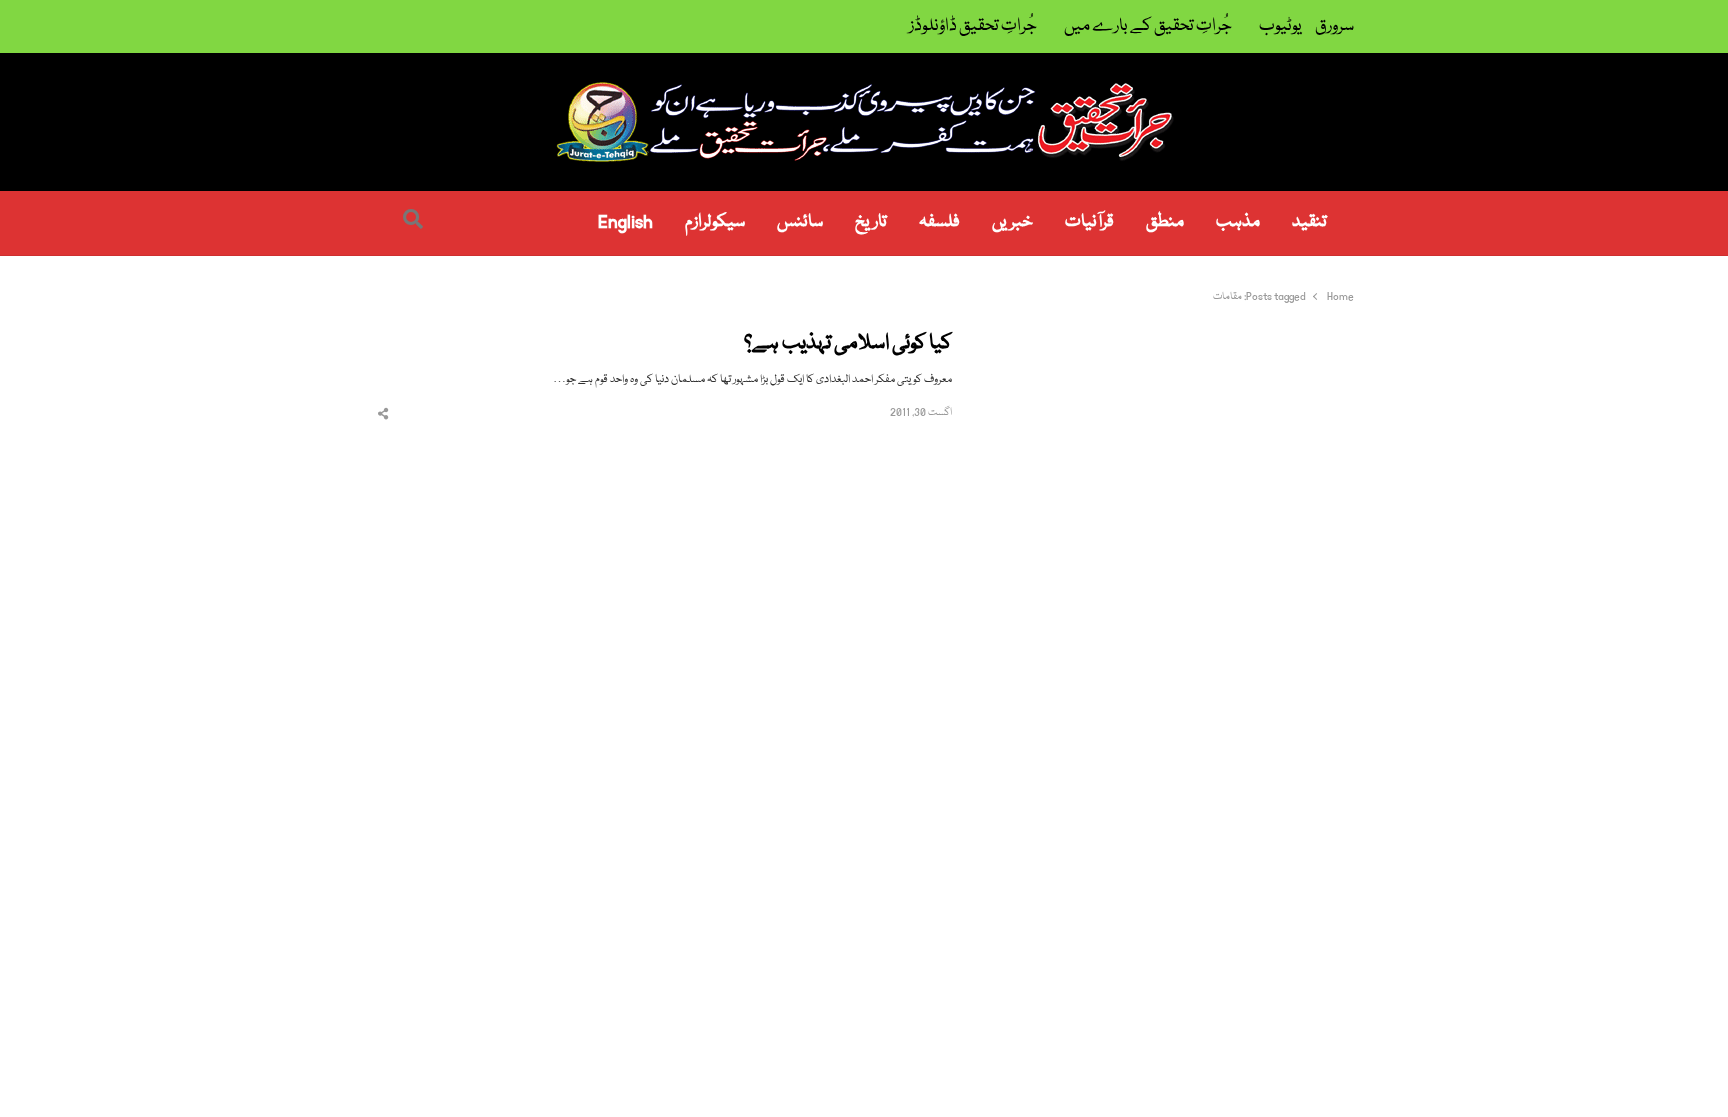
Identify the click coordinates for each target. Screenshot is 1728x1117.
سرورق (1334, 26)
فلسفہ (939, 222)
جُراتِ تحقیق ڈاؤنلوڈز (973, 26)
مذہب (1238, 222)
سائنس (800, 222)
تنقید (1309, 222)
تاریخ (871, 222)
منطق (1165, 222)
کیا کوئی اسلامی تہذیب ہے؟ (848, 344)
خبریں (1012, 222)
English (625, 222)
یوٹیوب (1280, 26)
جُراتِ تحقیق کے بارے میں (1148, 26)
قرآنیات (1089, 222)
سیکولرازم (715, 222)
